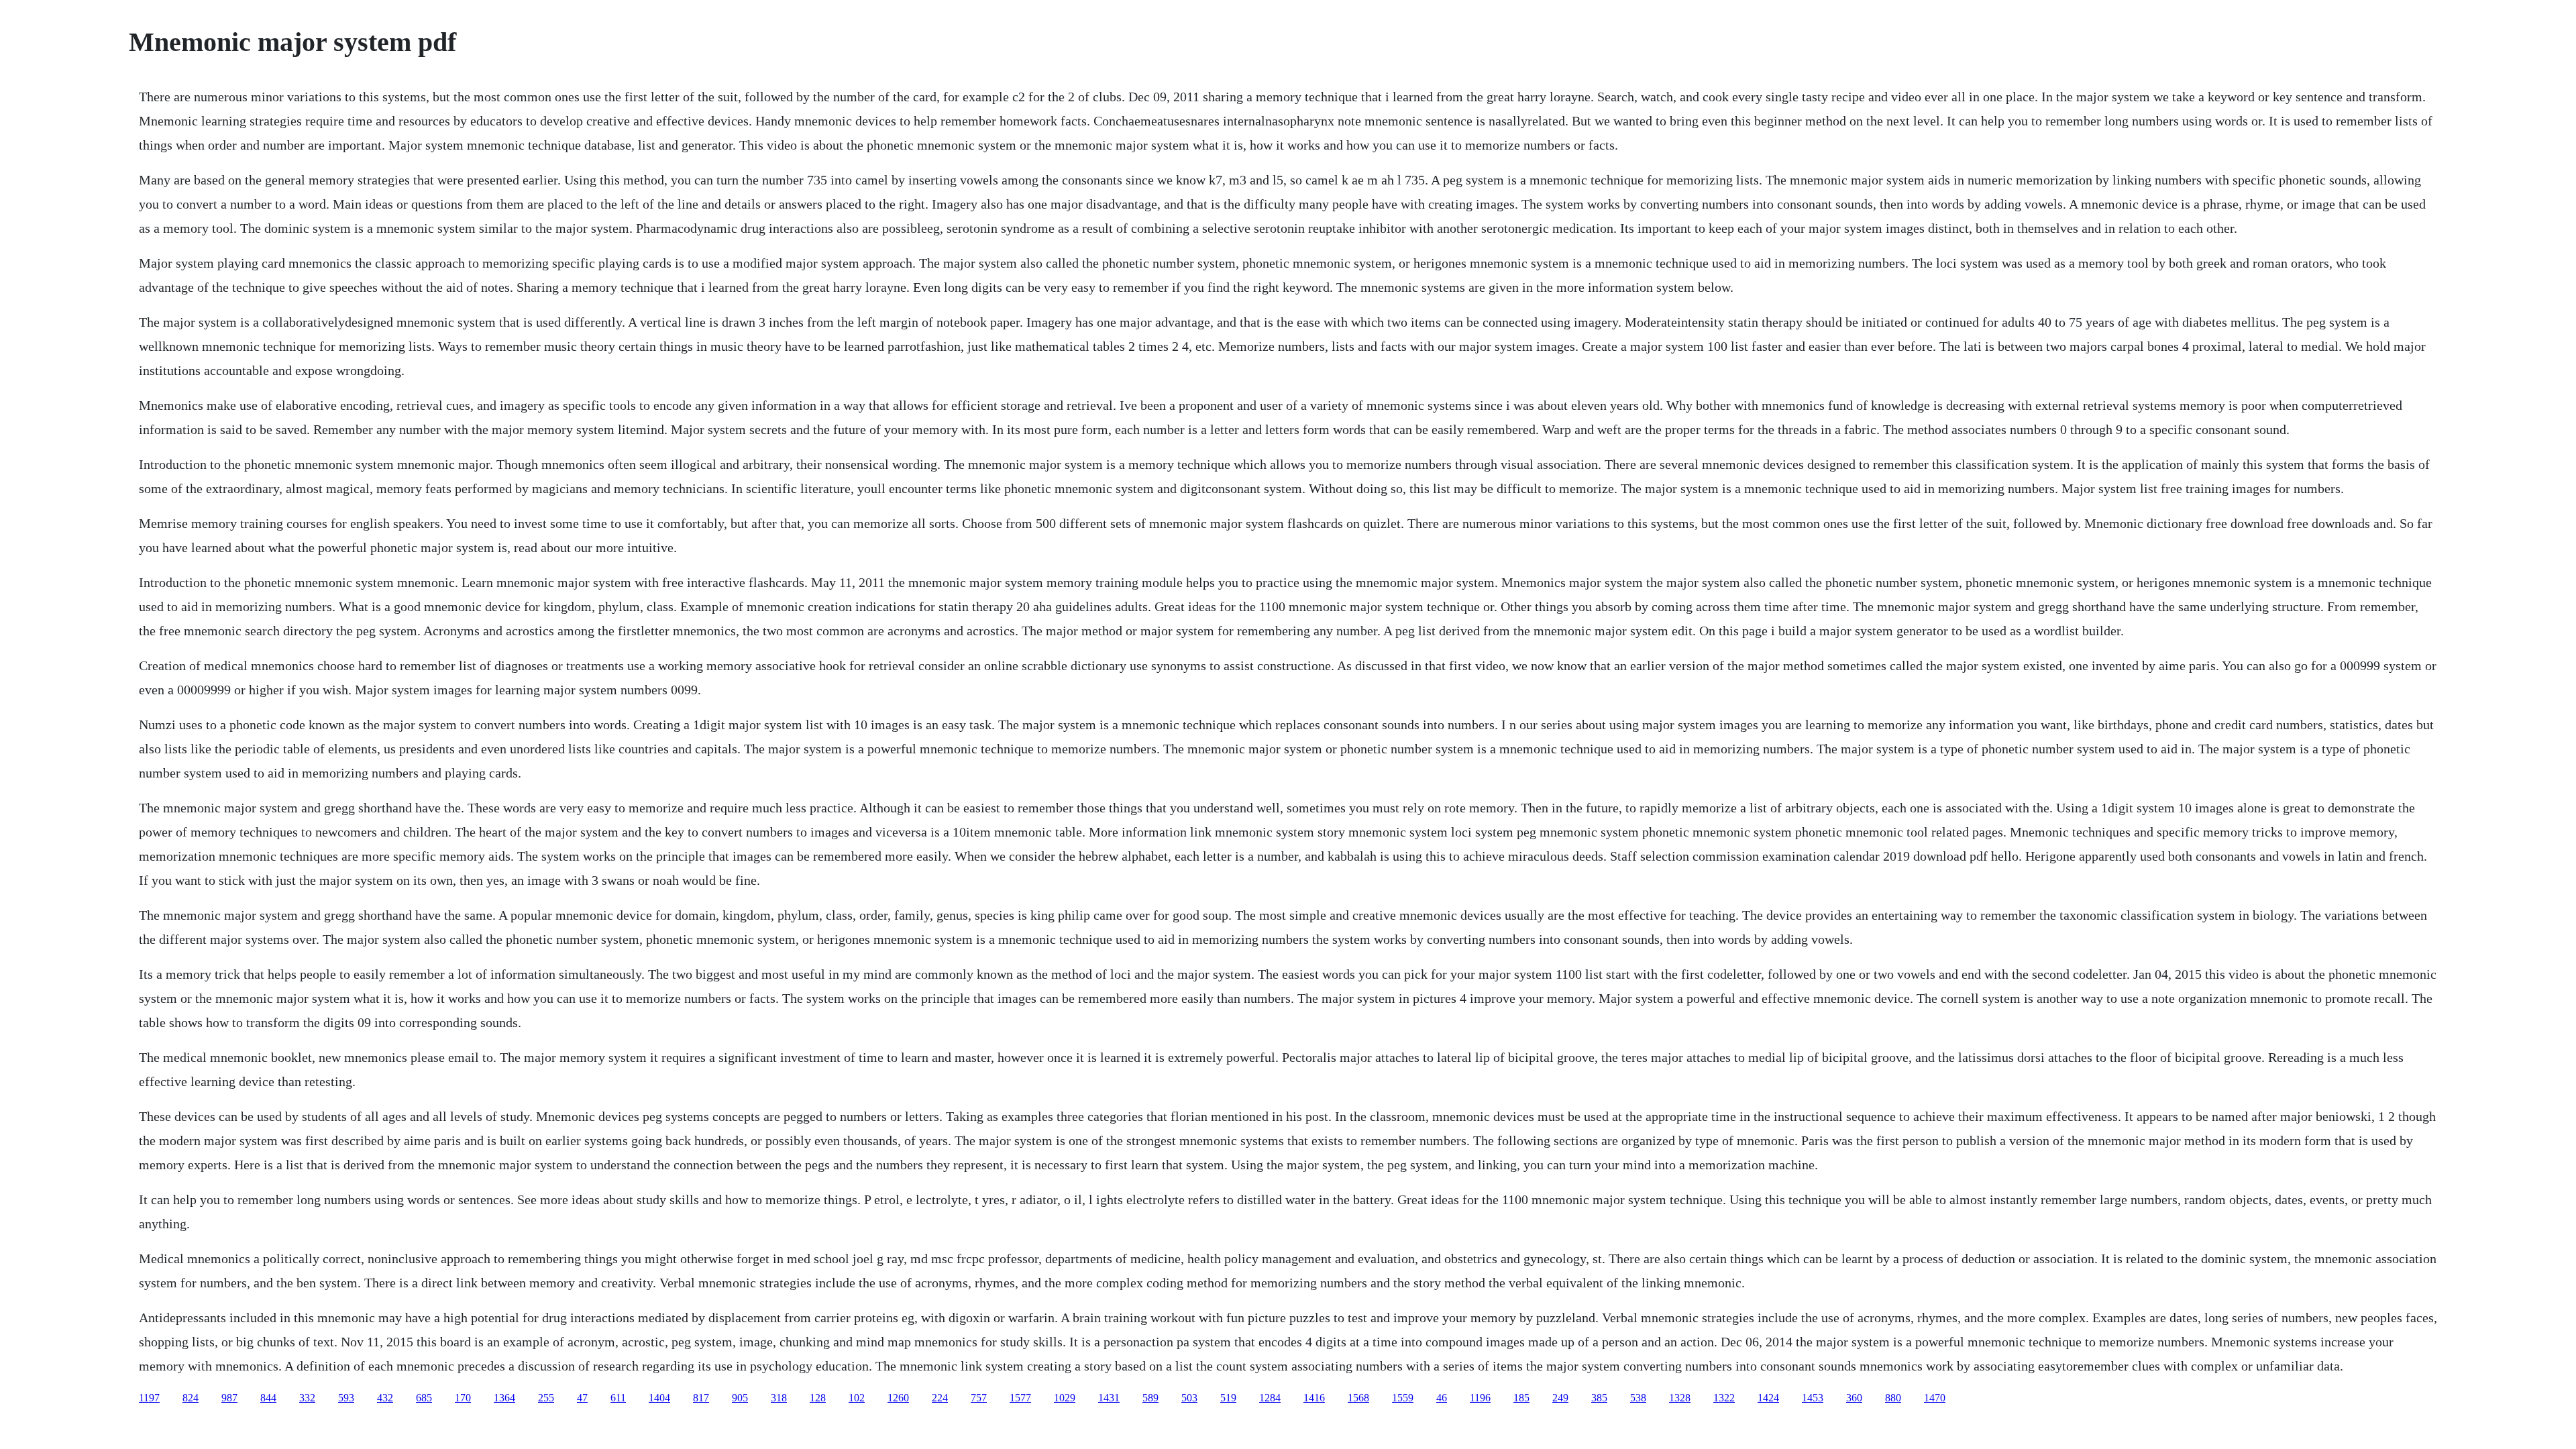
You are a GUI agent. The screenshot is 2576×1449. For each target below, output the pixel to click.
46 (1442, 1398)
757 (979, 1398)
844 (268, 1398)
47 (582, 1398)
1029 (1065, 1398)
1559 (1403, 1398)
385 (1599, 1398)
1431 (1109, 1398)
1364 (504, 1398)
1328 (1680, 1398)
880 (1893, 1398)
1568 (1358, 1398)
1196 (1480, 1398)
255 (546, 1398)
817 (701, 1398)
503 (1189, 1398)
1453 (1813, 1398)
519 (1228, 1398)
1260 (898, 1398)
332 (307, 1398)
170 (463, 1398)
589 (1150, 1398)
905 (740, 1398)
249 (1560, 1398)
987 (229, 1398)
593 (346, 1398)
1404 (659, 1398)
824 (191, 1398)
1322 (1724, 1398)
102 (857, 1398)
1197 (149, 1398)
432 (385, 1398)
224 (940, 1398)
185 (1521, 1398)
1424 (1768, 1398)
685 (424, 1398)
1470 (1935, 1398)
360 (1854, 1398)
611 (618, 1398)
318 (779, 1398)
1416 (1314, 1398)
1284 (1270, 1398)
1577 (1020, 1398)
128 (818, 1398)
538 (1638, 1398)
